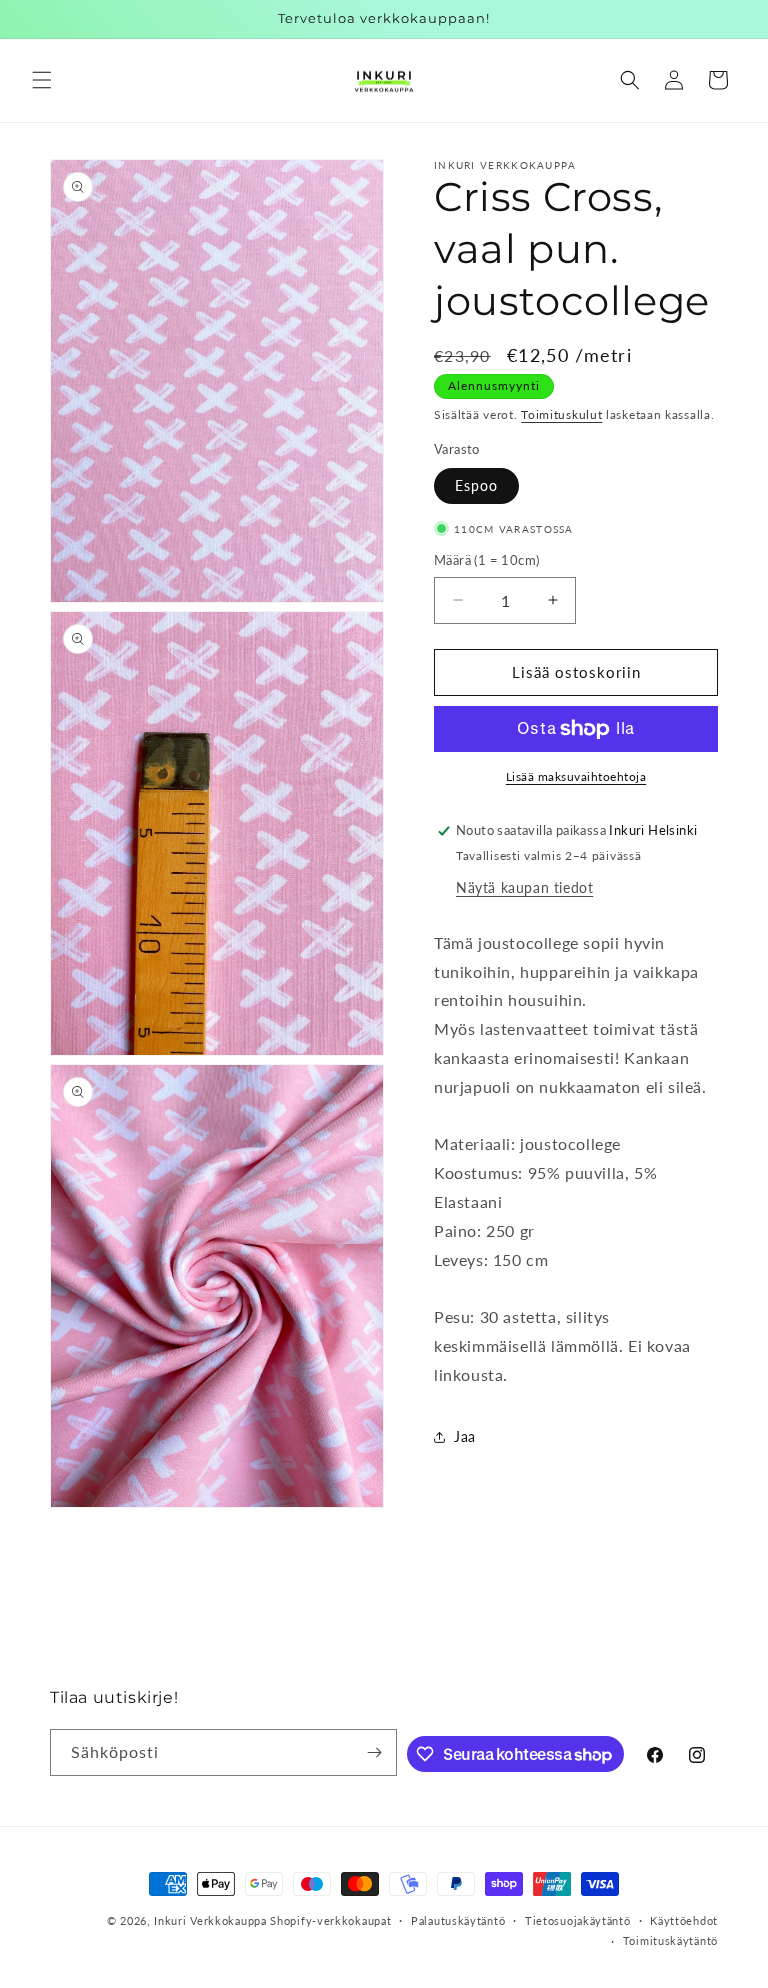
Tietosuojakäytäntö (578, 1920)
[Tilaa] (374, 1752)
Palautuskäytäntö (458, 1920)
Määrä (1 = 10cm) (486, 560)
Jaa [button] (465, 1436)
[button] (42, 80)
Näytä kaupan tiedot (524, 887)
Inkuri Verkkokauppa (210, 1920)
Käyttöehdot (684, 1920)
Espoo (476, 485)
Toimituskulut (561, 414)
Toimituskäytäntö (670, 1940)
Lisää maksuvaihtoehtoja (576, 776)
